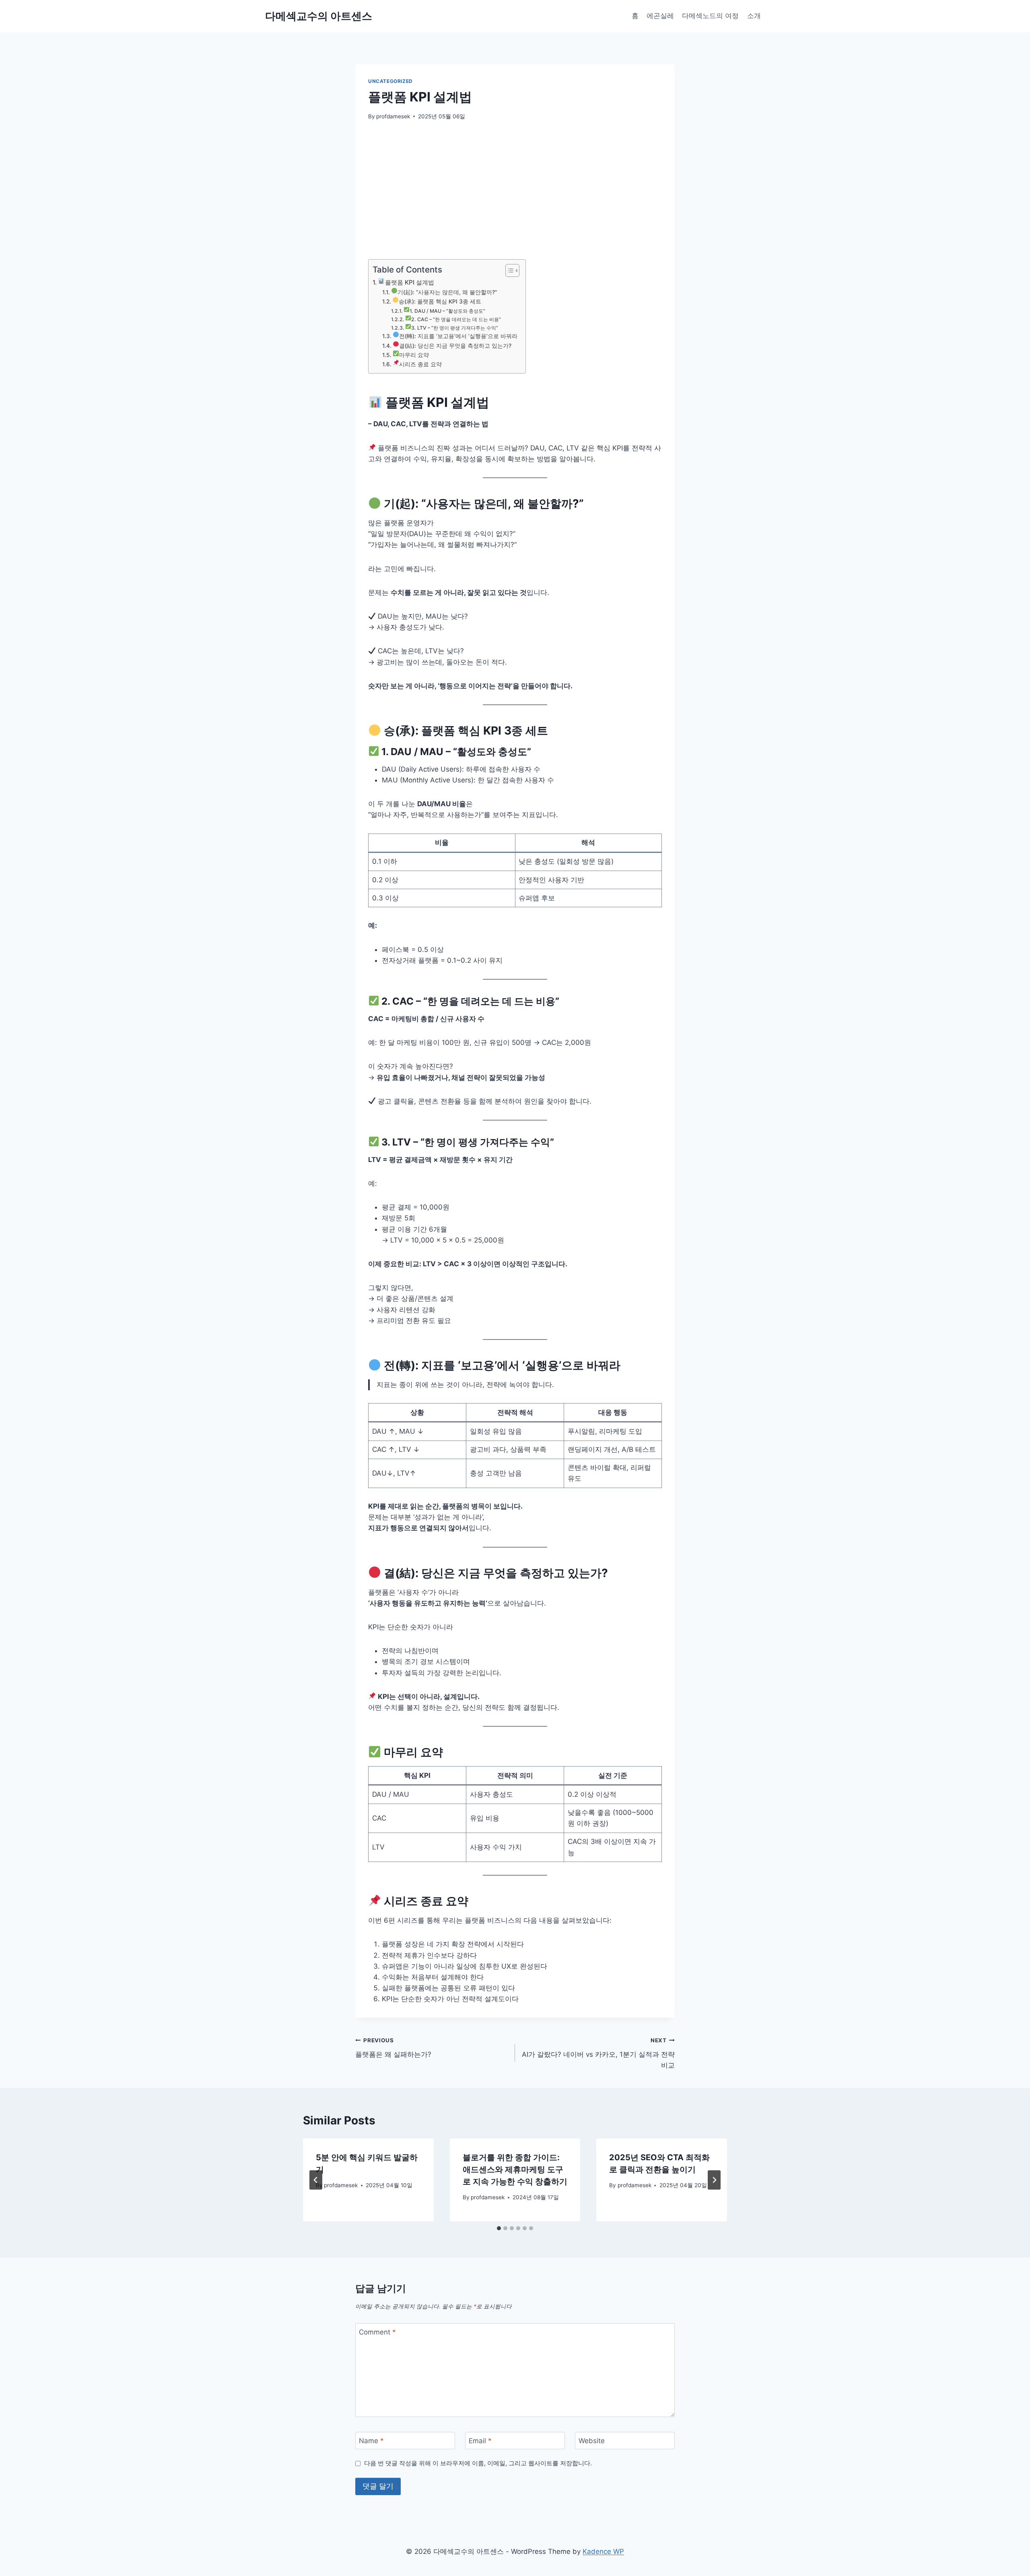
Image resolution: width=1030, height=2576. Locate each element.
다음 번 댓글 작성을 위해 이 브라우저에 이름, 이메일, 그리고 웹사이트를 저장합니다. (478, 2463)
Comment (377, 2332)
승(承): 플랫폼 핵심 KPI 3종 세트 (440, 301)
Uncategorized (390, 81)
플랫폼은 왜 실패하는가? (393, 2048)
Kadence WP (603, 2551)
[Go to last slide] (316, 2180)
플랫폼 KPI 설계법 (410, 282)
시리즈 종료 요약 (420, 364)
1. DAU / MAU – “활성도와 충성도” (447, 311)
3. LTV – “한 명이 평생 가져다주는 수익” (455, 328)
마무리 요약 (414, 355)
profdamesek (393, 116)
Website (592, 2441)
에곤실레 (660, 16)
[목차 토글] (508, 270)
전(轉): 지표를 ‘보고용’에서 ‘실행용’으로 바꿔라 (458, 336)
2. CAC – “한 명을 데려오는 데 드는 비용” (456, 319)
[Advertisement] (515, 190)
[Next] (714, 2180)
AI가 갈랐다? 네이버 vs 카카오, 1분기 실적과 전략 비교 (598, 2053)
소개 (754, 16)
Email (480, 2441)
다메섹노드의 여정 (710, 16)
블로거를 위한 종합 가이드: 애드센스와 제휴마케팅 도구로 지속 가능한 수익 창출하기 (515, 2169)
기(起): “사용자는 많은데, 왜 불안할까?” (447, 292)
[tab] (499, 2228)
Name (371, 2441)
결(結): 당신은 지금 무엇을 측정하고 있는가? (455, 346)
